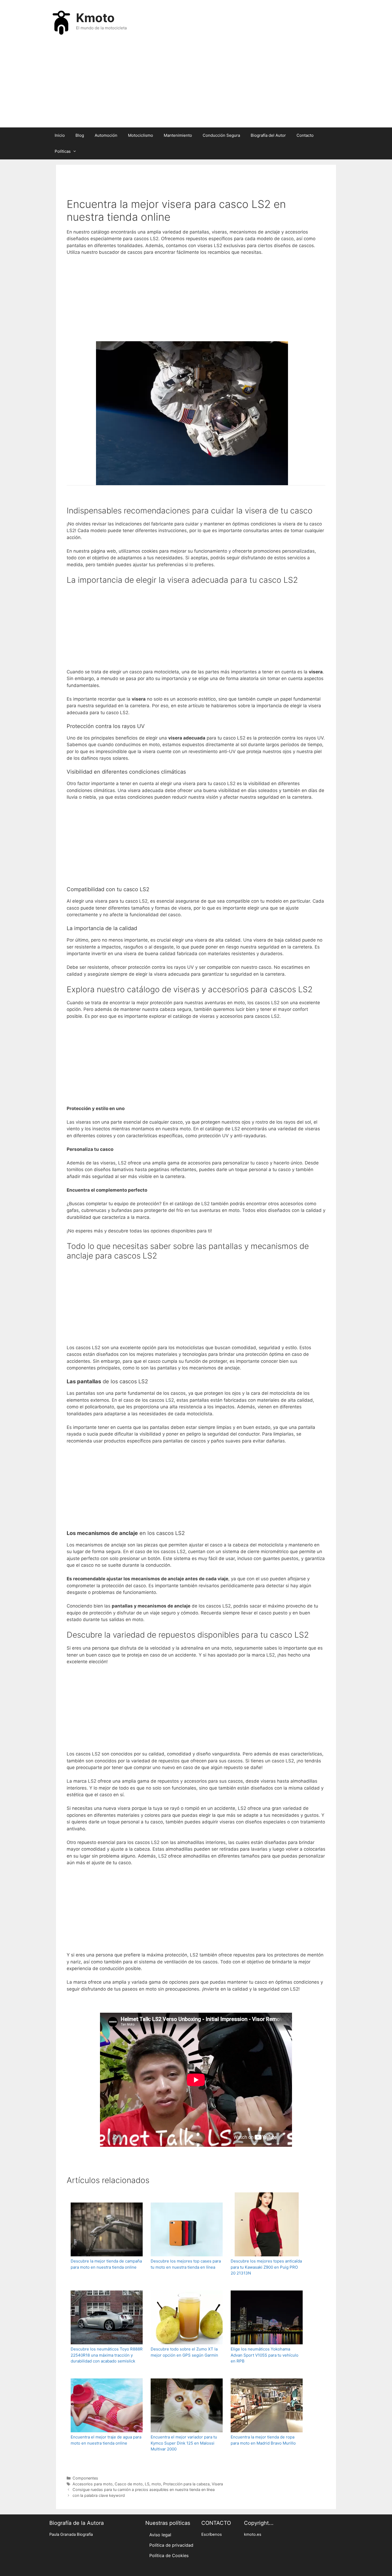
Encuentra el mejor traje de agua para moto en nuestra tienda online (106, 2440)
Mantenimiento (178, 135)
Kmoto (95, 18)
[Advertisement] (196, 85)
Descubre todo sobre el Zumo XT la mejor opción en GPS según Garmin (184, 2352)
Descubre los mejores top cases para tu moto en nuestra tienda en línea (186, 2264)
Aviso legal (160, 2535)
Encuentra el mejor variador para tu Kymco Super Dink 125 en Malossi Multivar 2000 (184, 2443)
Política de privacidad (171, 2545)
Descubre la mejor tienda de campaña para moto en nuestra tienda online (106, 2264)
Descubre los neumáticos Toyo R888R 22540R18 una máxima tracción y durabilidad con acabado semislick (107, 2355)
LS (147, 2484)
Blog (80, 135)
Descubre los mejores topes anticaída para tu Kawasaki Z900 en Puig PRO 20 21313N (266, 2267)
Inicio (60, 135)
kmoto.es (253, 2534)
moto (156, 2484)
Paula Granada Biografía (71, 2534)
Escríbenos (212, 2534)
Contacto (305, 135)
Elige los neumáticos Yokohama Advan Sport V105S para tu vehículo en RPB (265, 2355)
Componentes (85, 2478)
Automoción (106, 135)
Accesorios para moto (93, 2484)
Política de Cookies (169, 2555)
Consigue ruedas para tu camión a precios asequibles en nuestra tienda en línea (144, 2489)
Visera (217, 2484)
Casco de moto (129, 2484)
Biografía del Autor (268, 135)
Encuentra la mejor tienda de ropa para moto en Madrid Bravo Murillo (263, 2440)
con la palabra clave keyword (99, 2495)
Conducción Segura (221, 135)
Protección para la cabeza (186, 2484)
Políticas (63, 151)
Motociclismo (141, 135)
